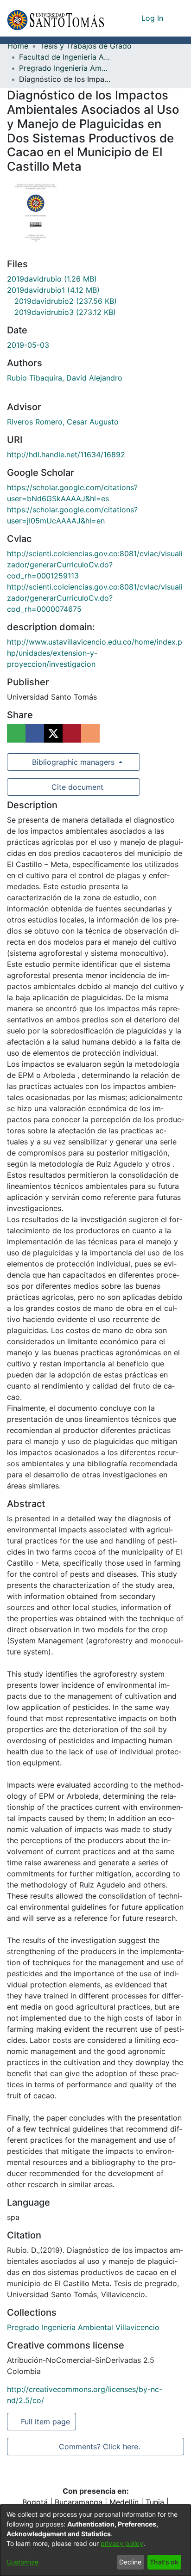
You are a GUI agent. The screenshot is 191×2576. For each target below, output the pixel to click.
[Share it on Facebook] (35, 733)
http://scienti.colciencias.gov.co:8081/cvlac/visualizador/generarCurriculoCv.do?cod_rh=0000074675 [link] (95, 598)
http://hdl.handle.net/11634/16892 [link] (66, 455)
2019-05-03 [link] (28, 345)
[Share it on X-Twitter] (53, 733)
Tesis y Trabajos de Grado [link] (86, 46)
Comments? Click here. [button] (99, 2447)
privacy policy (122, 2543)
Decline (130, 2562)
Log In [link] (153, 18)
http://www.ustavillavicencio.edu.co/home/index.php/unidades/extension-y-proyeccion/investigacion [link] (95, 653)
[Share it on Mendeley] (72, 733)
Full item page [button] (46, 2422)
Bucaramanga (79, 2502)
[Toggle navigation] (177, 18)
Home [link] (18, 46)
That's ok (164, 2562)
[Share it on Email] (90, 733)
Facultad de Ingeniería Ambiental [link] (65, 57)
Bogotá (35, 2502)
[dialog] (95, 2540)
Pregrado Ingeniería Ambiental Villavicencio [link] (65, 68)
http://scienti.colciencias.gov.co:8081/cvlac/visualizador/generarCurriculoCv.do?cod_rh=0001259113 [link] (95, 565)
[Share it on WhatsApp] (16, 733)
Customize (22, 2562)
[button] (55, 18)
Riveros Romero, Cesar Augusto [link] (63, 422)
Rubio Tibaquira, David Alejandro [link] (65, 378)
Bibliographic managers (73, 762)
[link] (52, 279)
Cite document (77, 787)
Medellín (124, 2502)
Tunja (155, 2502)
